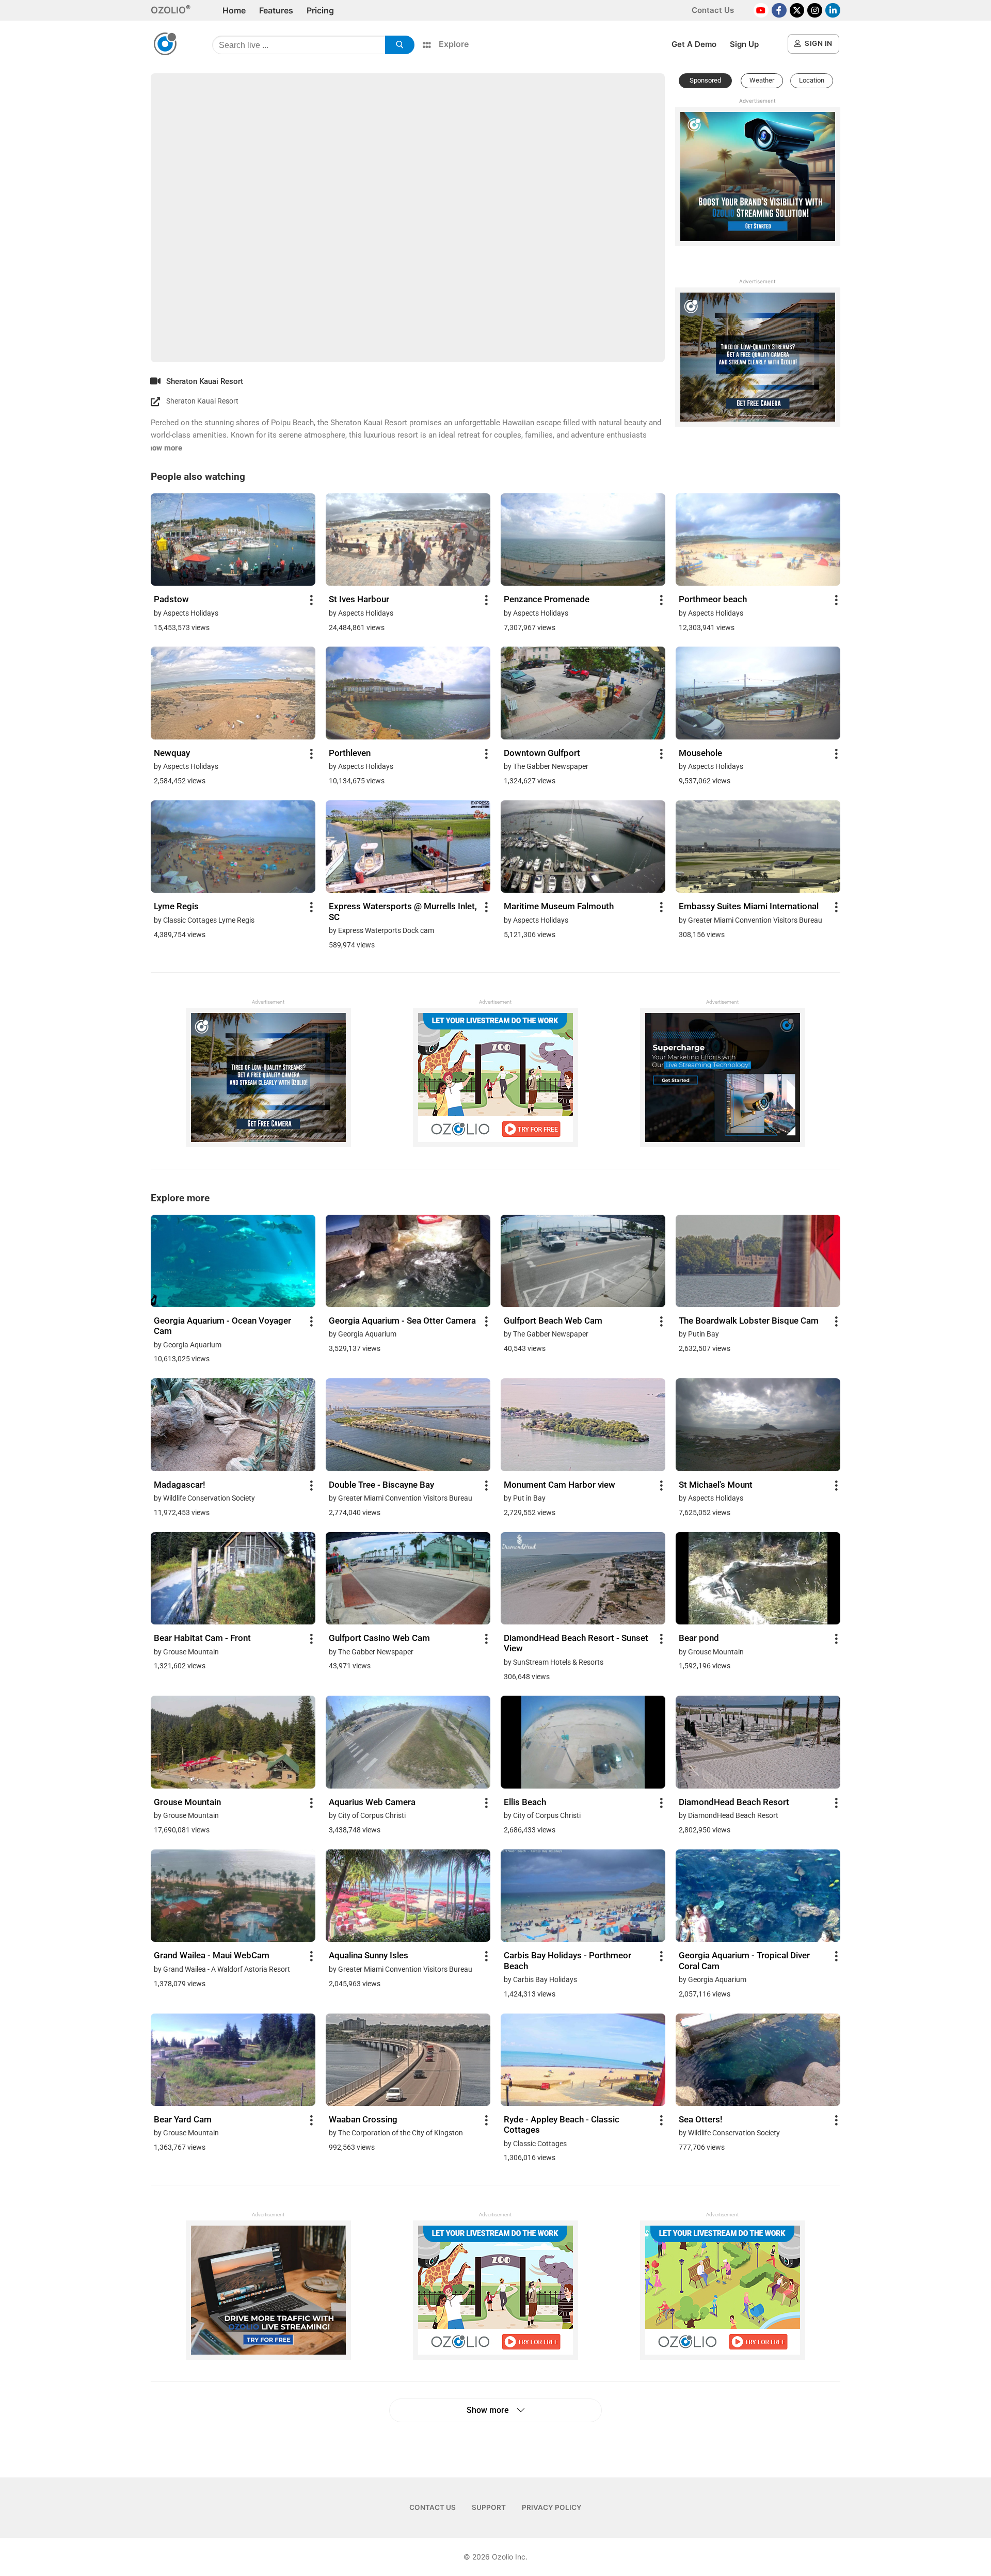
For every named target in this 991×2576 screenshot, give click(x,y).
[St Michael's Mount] (758, 1424)
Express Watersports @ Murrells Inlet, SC (403, 911)
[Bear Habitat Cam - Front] (233, 1578)
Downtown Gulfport (542, 753)
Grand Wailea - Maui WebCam (212, 1955)
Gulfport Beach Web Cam (553, 1321)
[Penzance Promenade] (583, 539)
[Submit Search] (400, 45)
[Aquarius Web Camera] (408, 1741)
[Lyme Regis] (233, 846)
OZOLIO (168, 10)
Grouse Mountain (187, 1802)
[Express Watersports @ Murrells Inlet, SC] (408, 846)
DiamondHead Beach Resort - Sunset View (576, 1643)
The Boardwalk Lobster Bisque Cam (749, 1321)
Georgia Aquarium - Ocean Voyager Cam (222, 1326)
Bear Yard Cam (183, 2119)
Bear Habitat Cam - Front (202, 1638)
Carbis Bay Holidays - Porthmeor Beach (568, 1960)
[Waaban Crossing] (408, 2059)
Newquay (172, 753)
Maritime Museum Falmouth (559, 906)
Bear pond (699, 1638)
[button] (705, 81)
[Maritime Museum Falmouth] (583, 846)
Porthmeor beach (713, 599)
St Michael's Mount (716, 1485)
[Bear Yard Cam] (233, 2059)
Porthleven (350, 753)
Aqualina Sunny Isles (369, 1955)
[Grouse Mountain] (233, 1741)
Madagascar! (180, 1485)
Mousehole (700, 753)
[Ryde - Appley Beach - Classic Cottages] (583, 2059)
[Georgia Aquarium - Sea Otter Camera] (408, 1260)
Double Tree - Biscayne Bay (381, 1485)
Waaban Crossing (363, 2119)
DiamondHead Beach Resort (734, 1802)
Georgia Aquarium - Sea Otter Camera (402, 1321)
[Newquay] (233, 692)
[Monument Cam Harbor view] (583, 1424)
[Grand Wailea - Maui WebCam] (233, 1895)
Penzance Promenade (547, 599)
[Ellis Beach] (583, 1741)
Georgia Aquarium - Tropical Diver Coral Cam (744, 1960)
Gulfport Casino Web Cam (379, 1638)
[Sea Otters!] (758, 2059)
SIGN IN (818, 43)
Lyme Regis (176, 906)
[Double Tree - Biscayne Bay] (408, 1424)
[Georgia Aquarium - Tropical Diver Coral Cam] (758, 1895)
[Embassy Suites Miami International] (758, 846)
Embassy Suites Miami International (749, 906)
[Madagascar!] (233, 1424)
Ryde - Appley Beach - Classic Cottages (562, 2124)
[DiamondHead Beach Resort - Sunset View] (583, 1578)
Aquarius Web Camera (372, 1802)
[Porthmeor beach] (758, 539)
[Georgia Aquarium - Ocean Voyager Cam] (233, 1260)
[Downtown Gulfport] (583, 692)
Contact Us (713, 10)
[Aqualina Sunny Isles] (408, 1895)
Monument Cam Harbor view (560, 1485)
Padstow (171, 599)
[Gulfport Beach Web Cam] (583, 1260)
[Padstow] (233, 539)
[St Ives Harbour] (408, 539)
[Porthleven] (408, 692)
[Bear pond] (758, 1578)
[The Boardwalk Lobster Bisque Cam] (758, 1260)
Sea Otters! (701, 2119)
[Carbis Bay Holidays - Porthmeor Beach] (583, 1895)
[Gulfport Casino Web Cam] (408, 1578)
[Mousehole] (758, 692)
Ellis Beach (525, 1802)
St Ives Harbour (359, 599)
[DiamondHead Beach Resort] (758, 1741)
